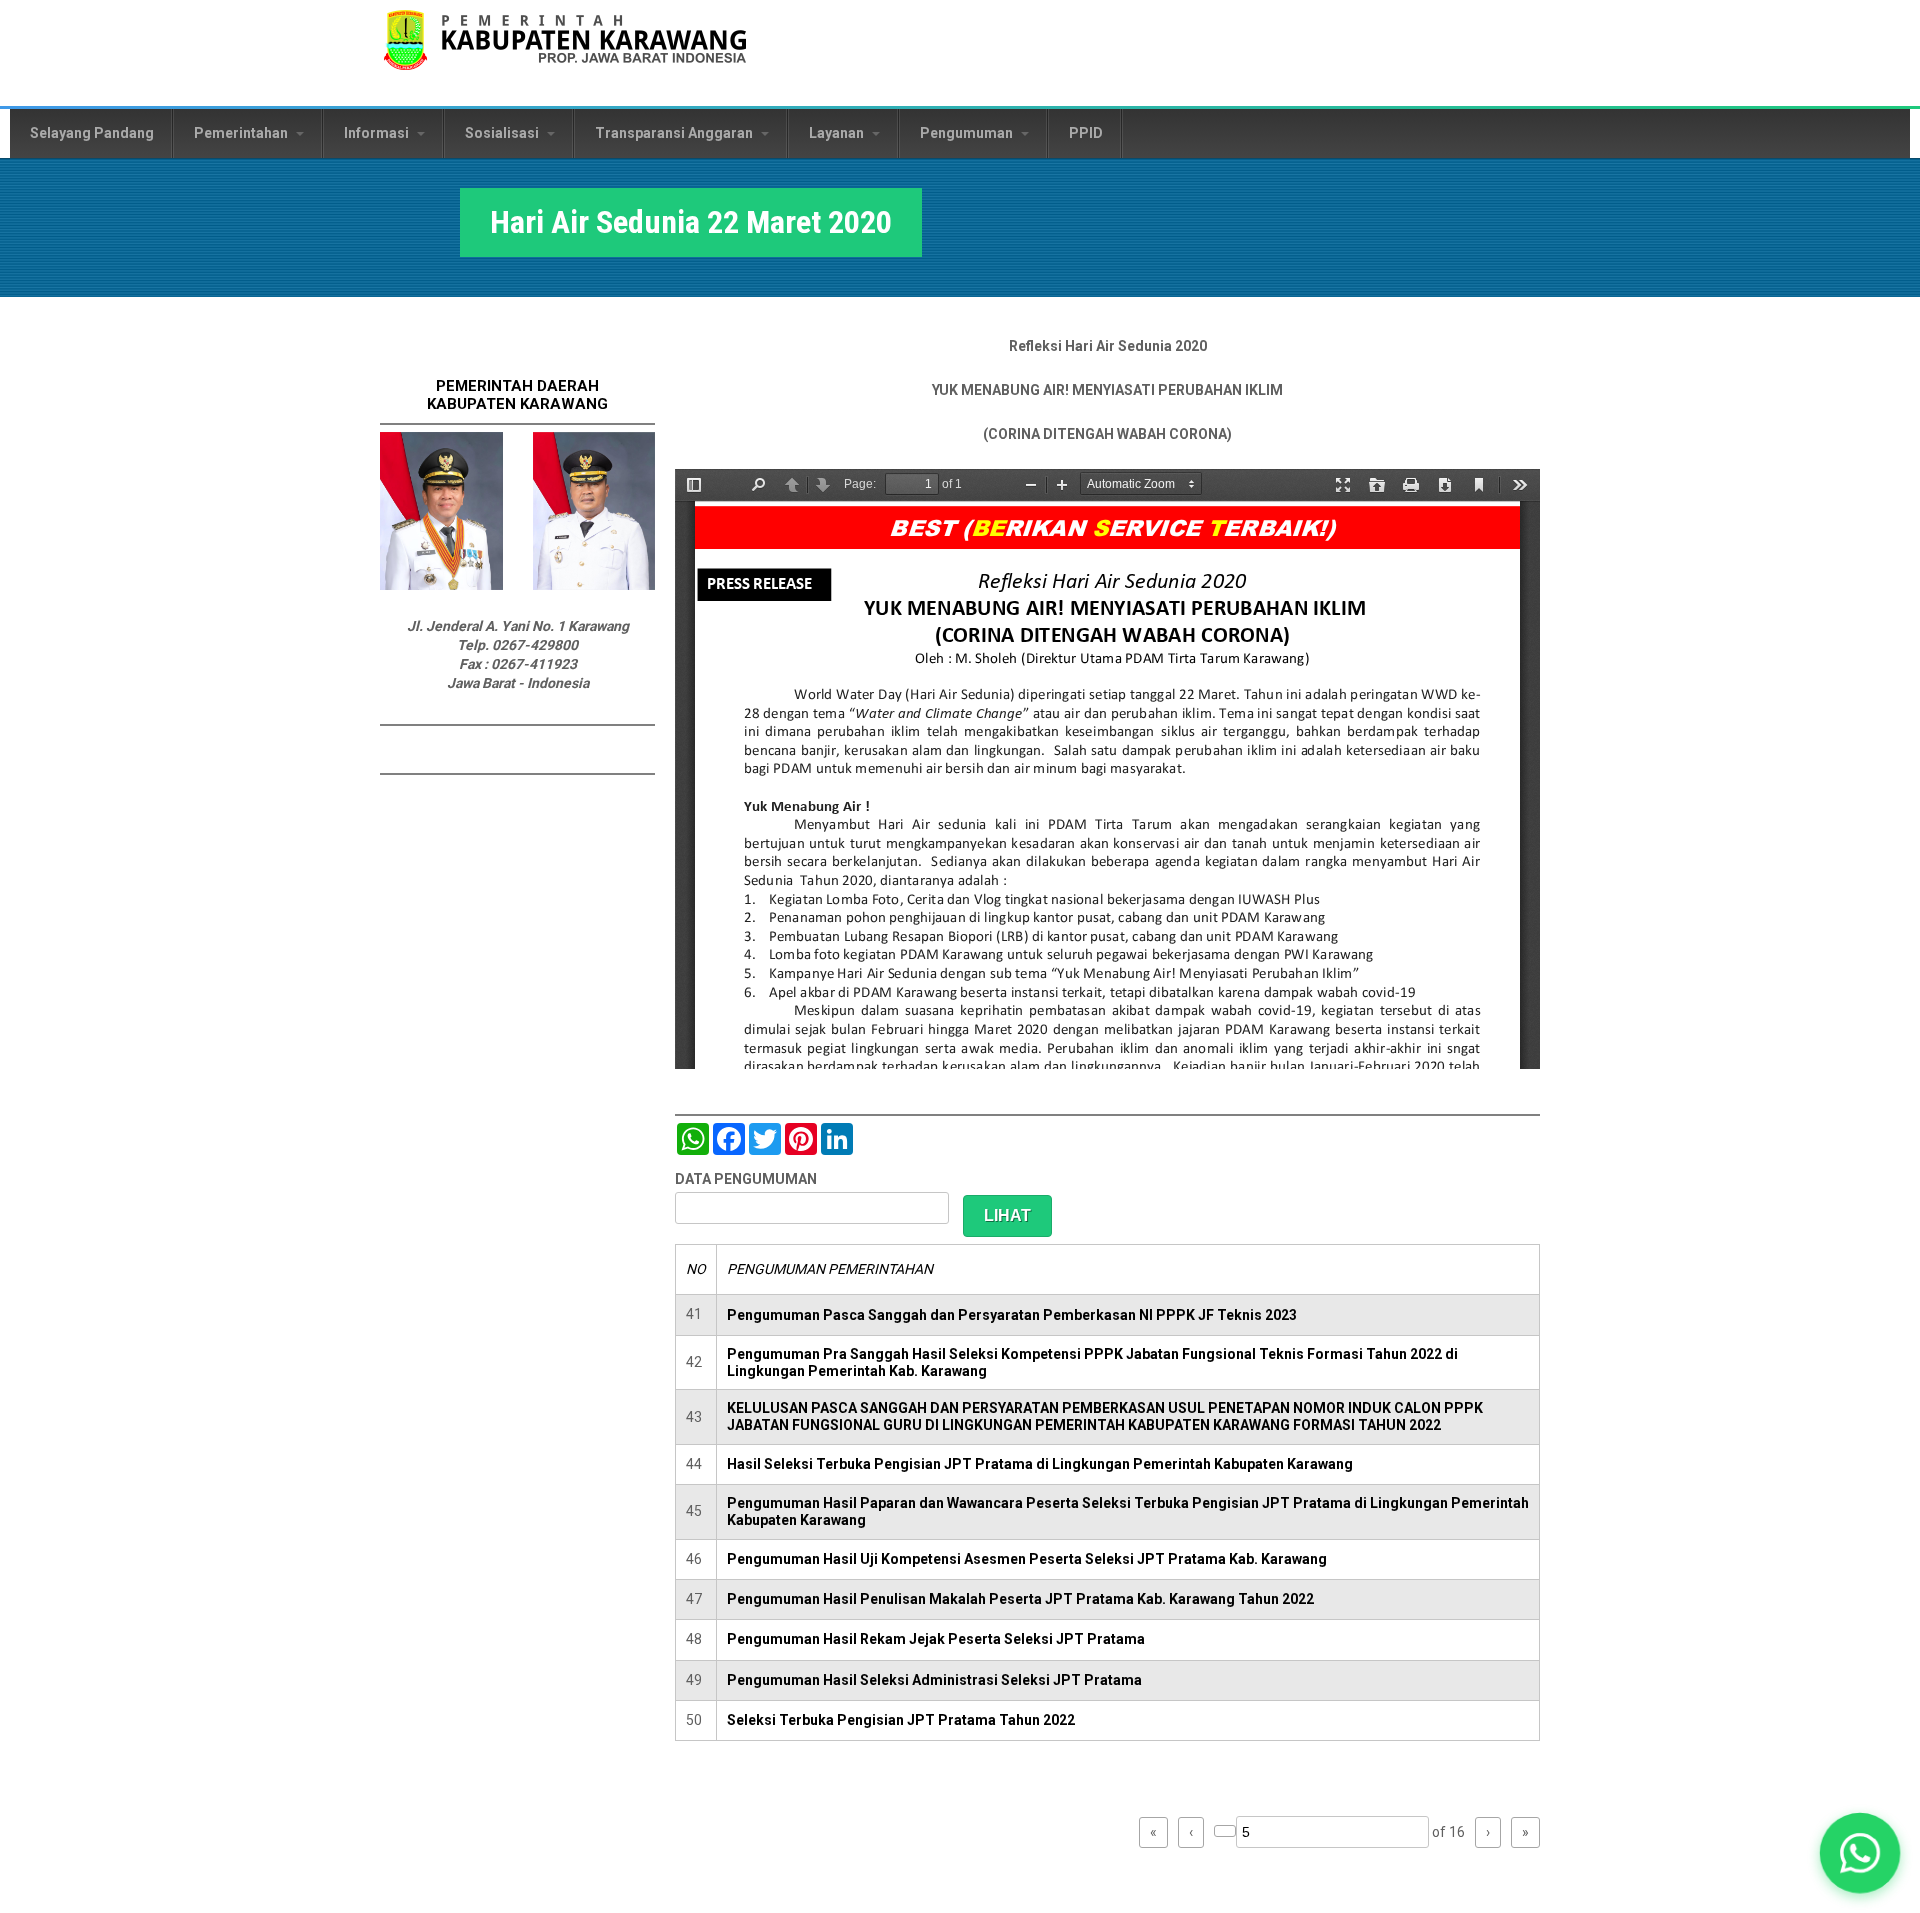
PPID (1086, 133)
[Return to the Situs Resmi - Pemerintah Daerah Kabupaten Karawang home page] (565, 52)
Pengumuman (968, 133)
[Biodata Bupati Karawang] (441, 585)
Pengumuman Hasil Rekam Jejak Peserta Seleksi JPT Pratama (936, 1639)
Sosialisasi (503, 133)
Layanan (838, 133)
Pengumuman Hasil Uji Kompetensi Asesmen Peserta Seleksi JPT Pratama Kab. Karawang (1027, 1559)
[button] (1860, 1853)
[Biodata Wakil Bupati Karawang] (594, 585)
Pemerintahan (242, 133)
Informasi (378, 133)
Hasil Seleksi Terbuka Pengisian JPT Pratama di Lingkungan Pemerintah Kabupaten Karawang (1040, 1464)
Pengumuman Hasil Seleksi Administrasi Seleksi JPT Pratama (934, 1680)
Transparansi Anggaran (675, 133)
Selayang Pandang (92, 133)
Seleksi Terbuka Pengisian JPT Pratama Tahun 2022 (901, 1720)
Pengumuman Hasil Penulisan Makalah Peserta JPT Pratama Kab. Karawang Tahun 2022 (1020, 1599)
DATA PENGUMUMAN (746, 1179)
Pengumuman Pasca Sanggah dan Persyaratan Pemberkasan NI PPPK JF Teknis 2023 (1012, 1315)
